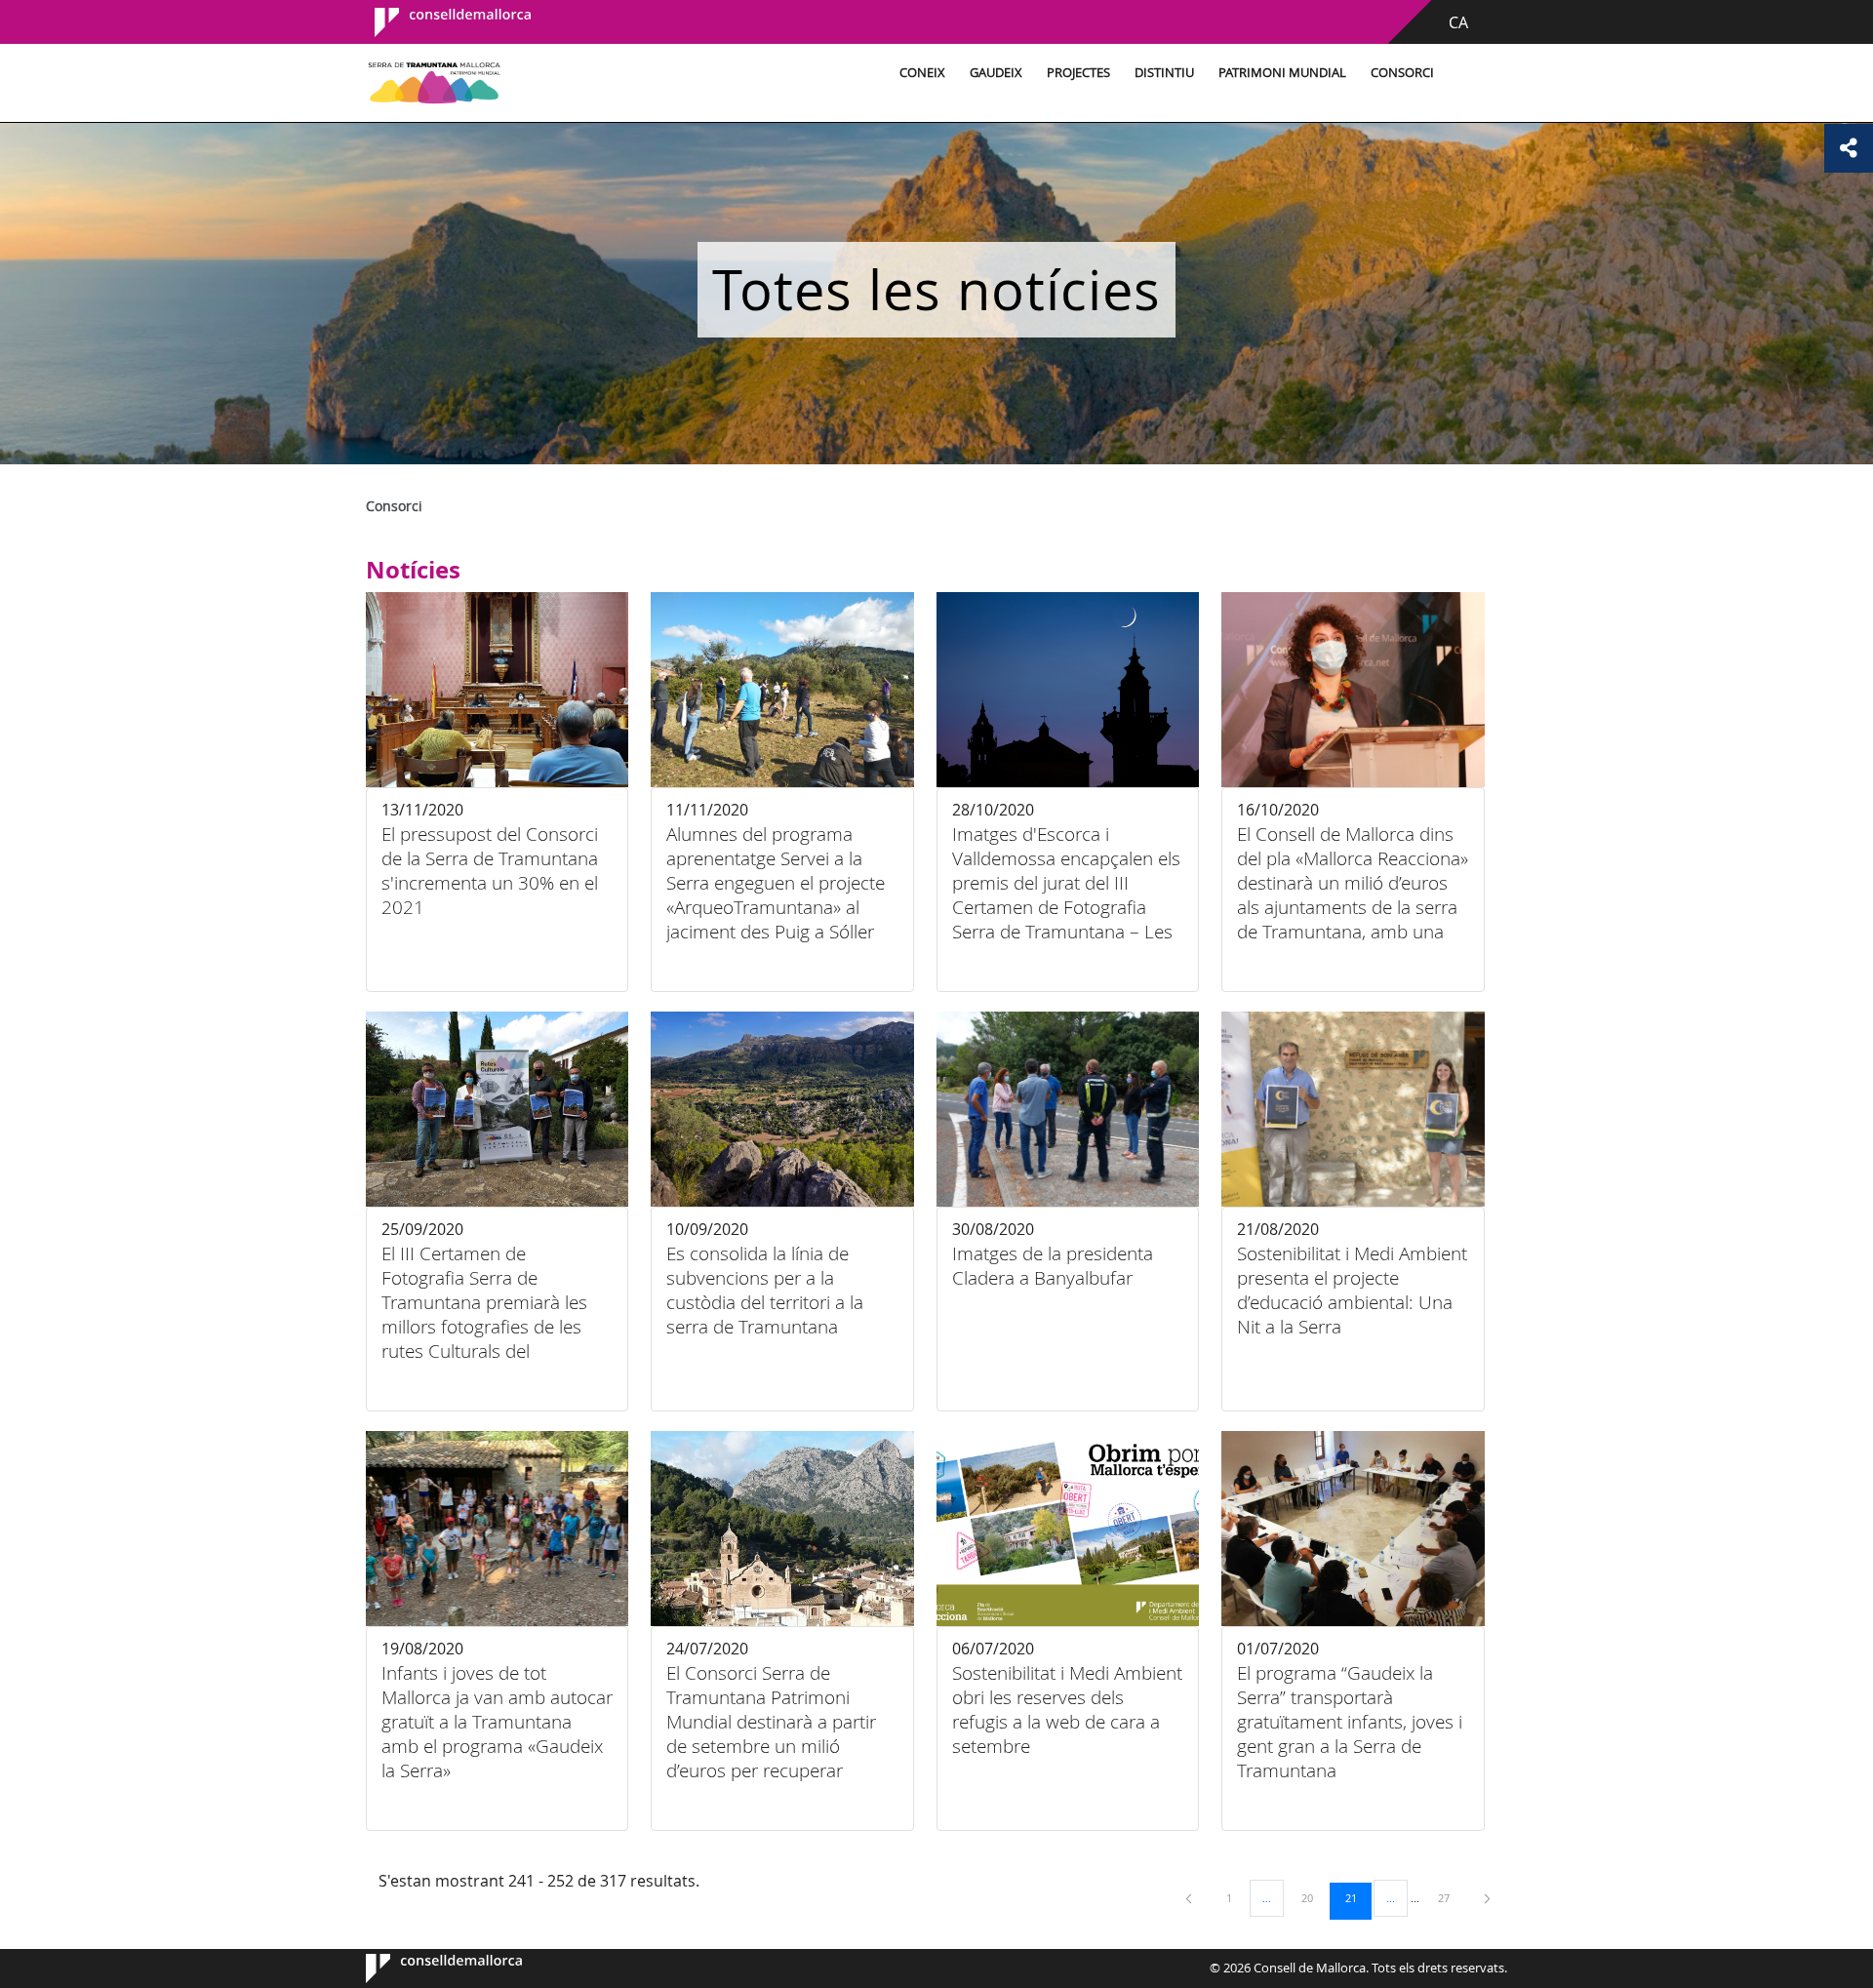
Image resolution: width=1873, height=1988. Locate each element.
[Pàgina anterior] (1190, 1898)
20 (1314, 1897)
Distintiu (1164, 73)
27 (1451, 1897)
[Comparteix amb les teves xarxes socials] (1849, 148)
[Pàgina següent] (1487, 1898)
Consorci (1402, 73)
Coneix (922, 73)
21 (1358, 1897)
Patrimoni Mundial (1282, 73)
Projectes (1078, 73)
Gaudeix (996, 73)
